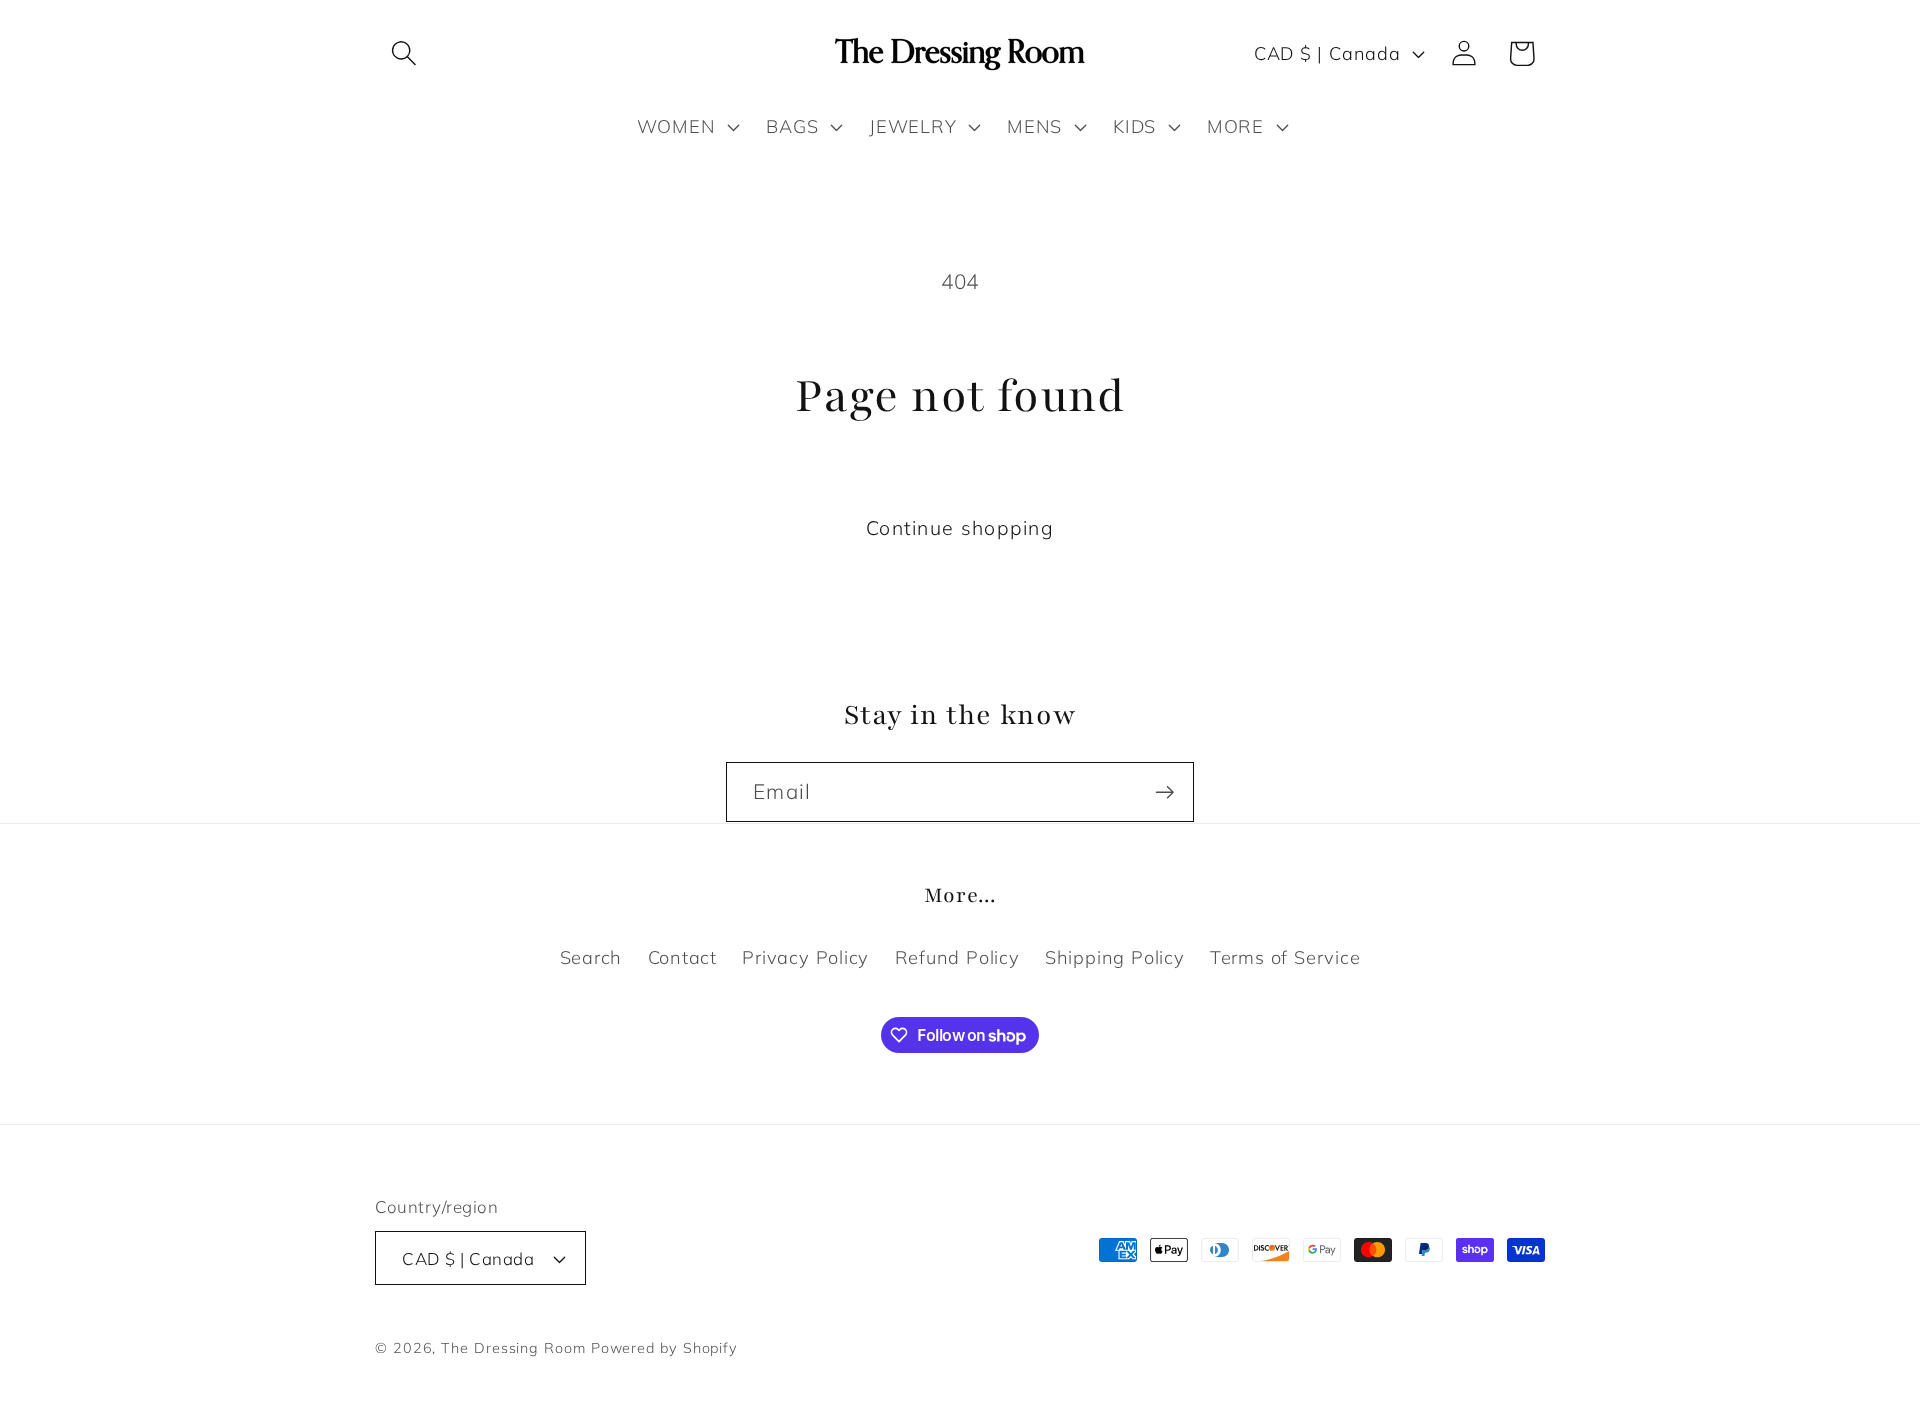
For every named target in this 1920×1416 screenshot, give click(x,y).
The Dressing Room (513, 1348)
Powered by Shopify (664, 1348)
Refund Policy (957, 956)
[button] (403, 53)
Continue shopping (960, 527)
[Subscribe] (1164, 792)
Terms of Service (1285, 956)
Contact (682, 956)
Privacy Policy (805, 956)
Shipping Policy (1115, 956)
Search (591, 956)
